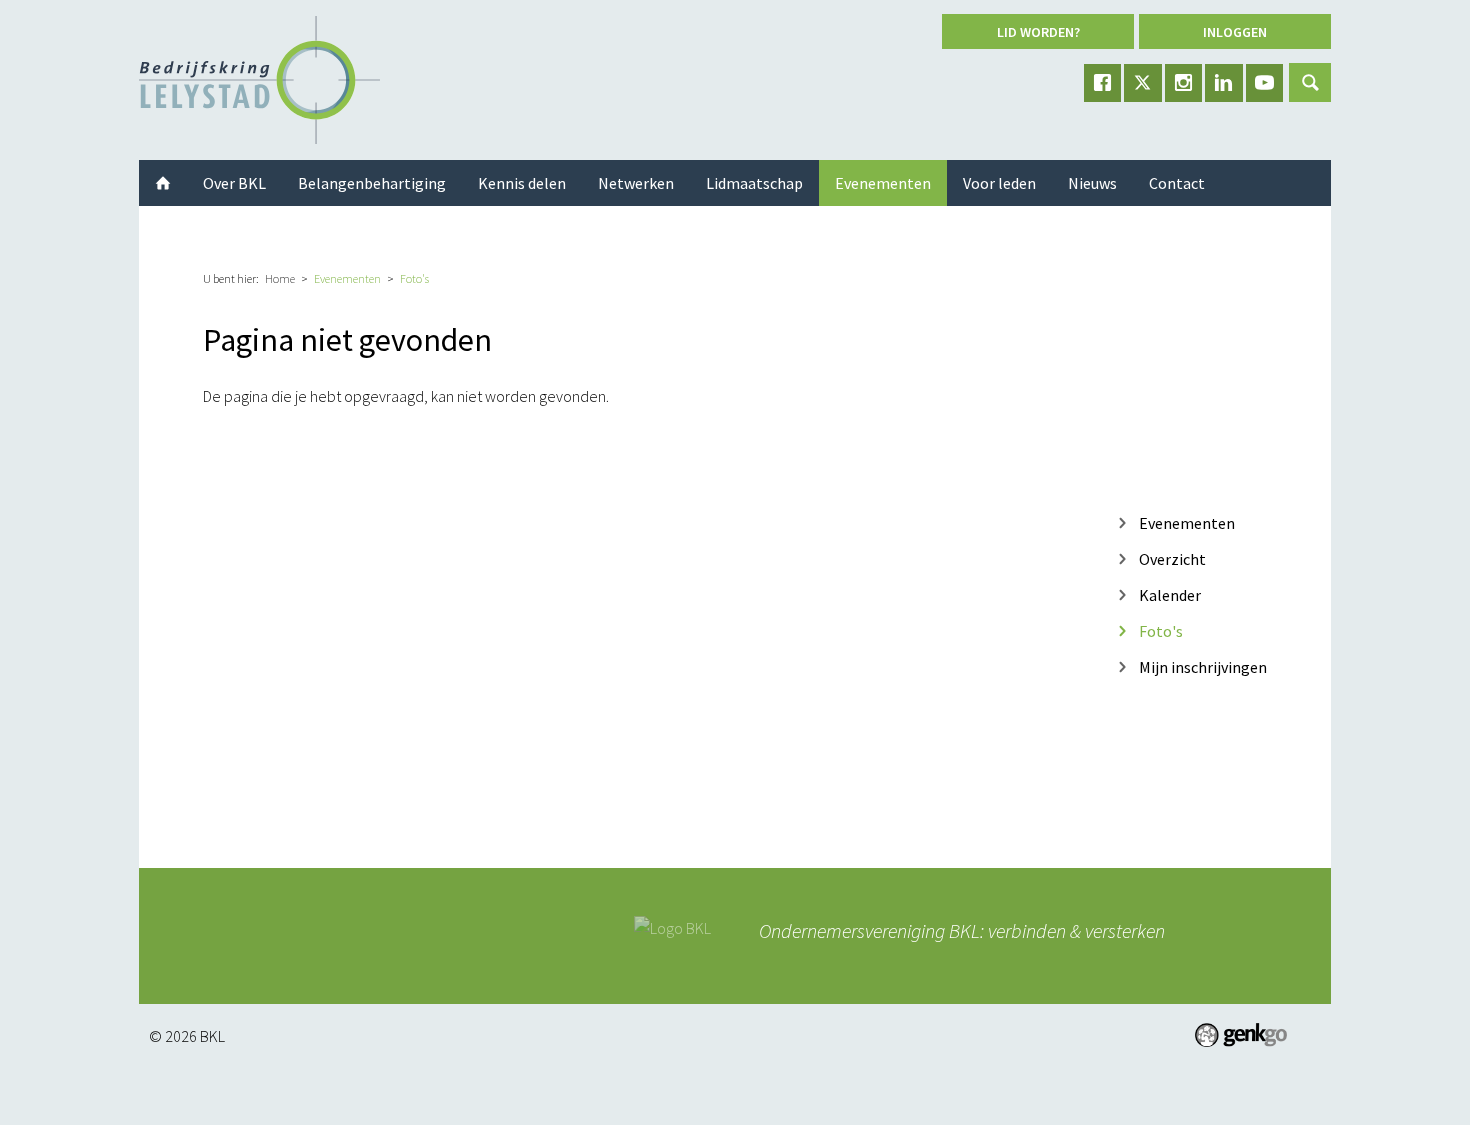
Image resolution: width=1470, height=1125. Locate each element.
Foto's (414, 278)
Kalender (1170, 594)
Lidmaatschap (754, 183)
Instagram (1184, 83)
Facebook (1103, 83)
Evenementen (347, 278)
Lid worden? (1038, 32)
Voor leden (999, 183)
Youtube (1265, 83)
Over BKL (234, 183)
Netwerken (636, 183)
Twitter (1143, 83)
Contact (1177, 183)
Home (280, 278)
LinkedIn (1224, 83)
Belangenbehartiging (372, 183)
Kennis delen (522, 183)
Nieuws (1092, 183)
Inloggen (1235, 32)
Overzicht (1172, 558)
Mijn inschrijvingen (1203, 666)
